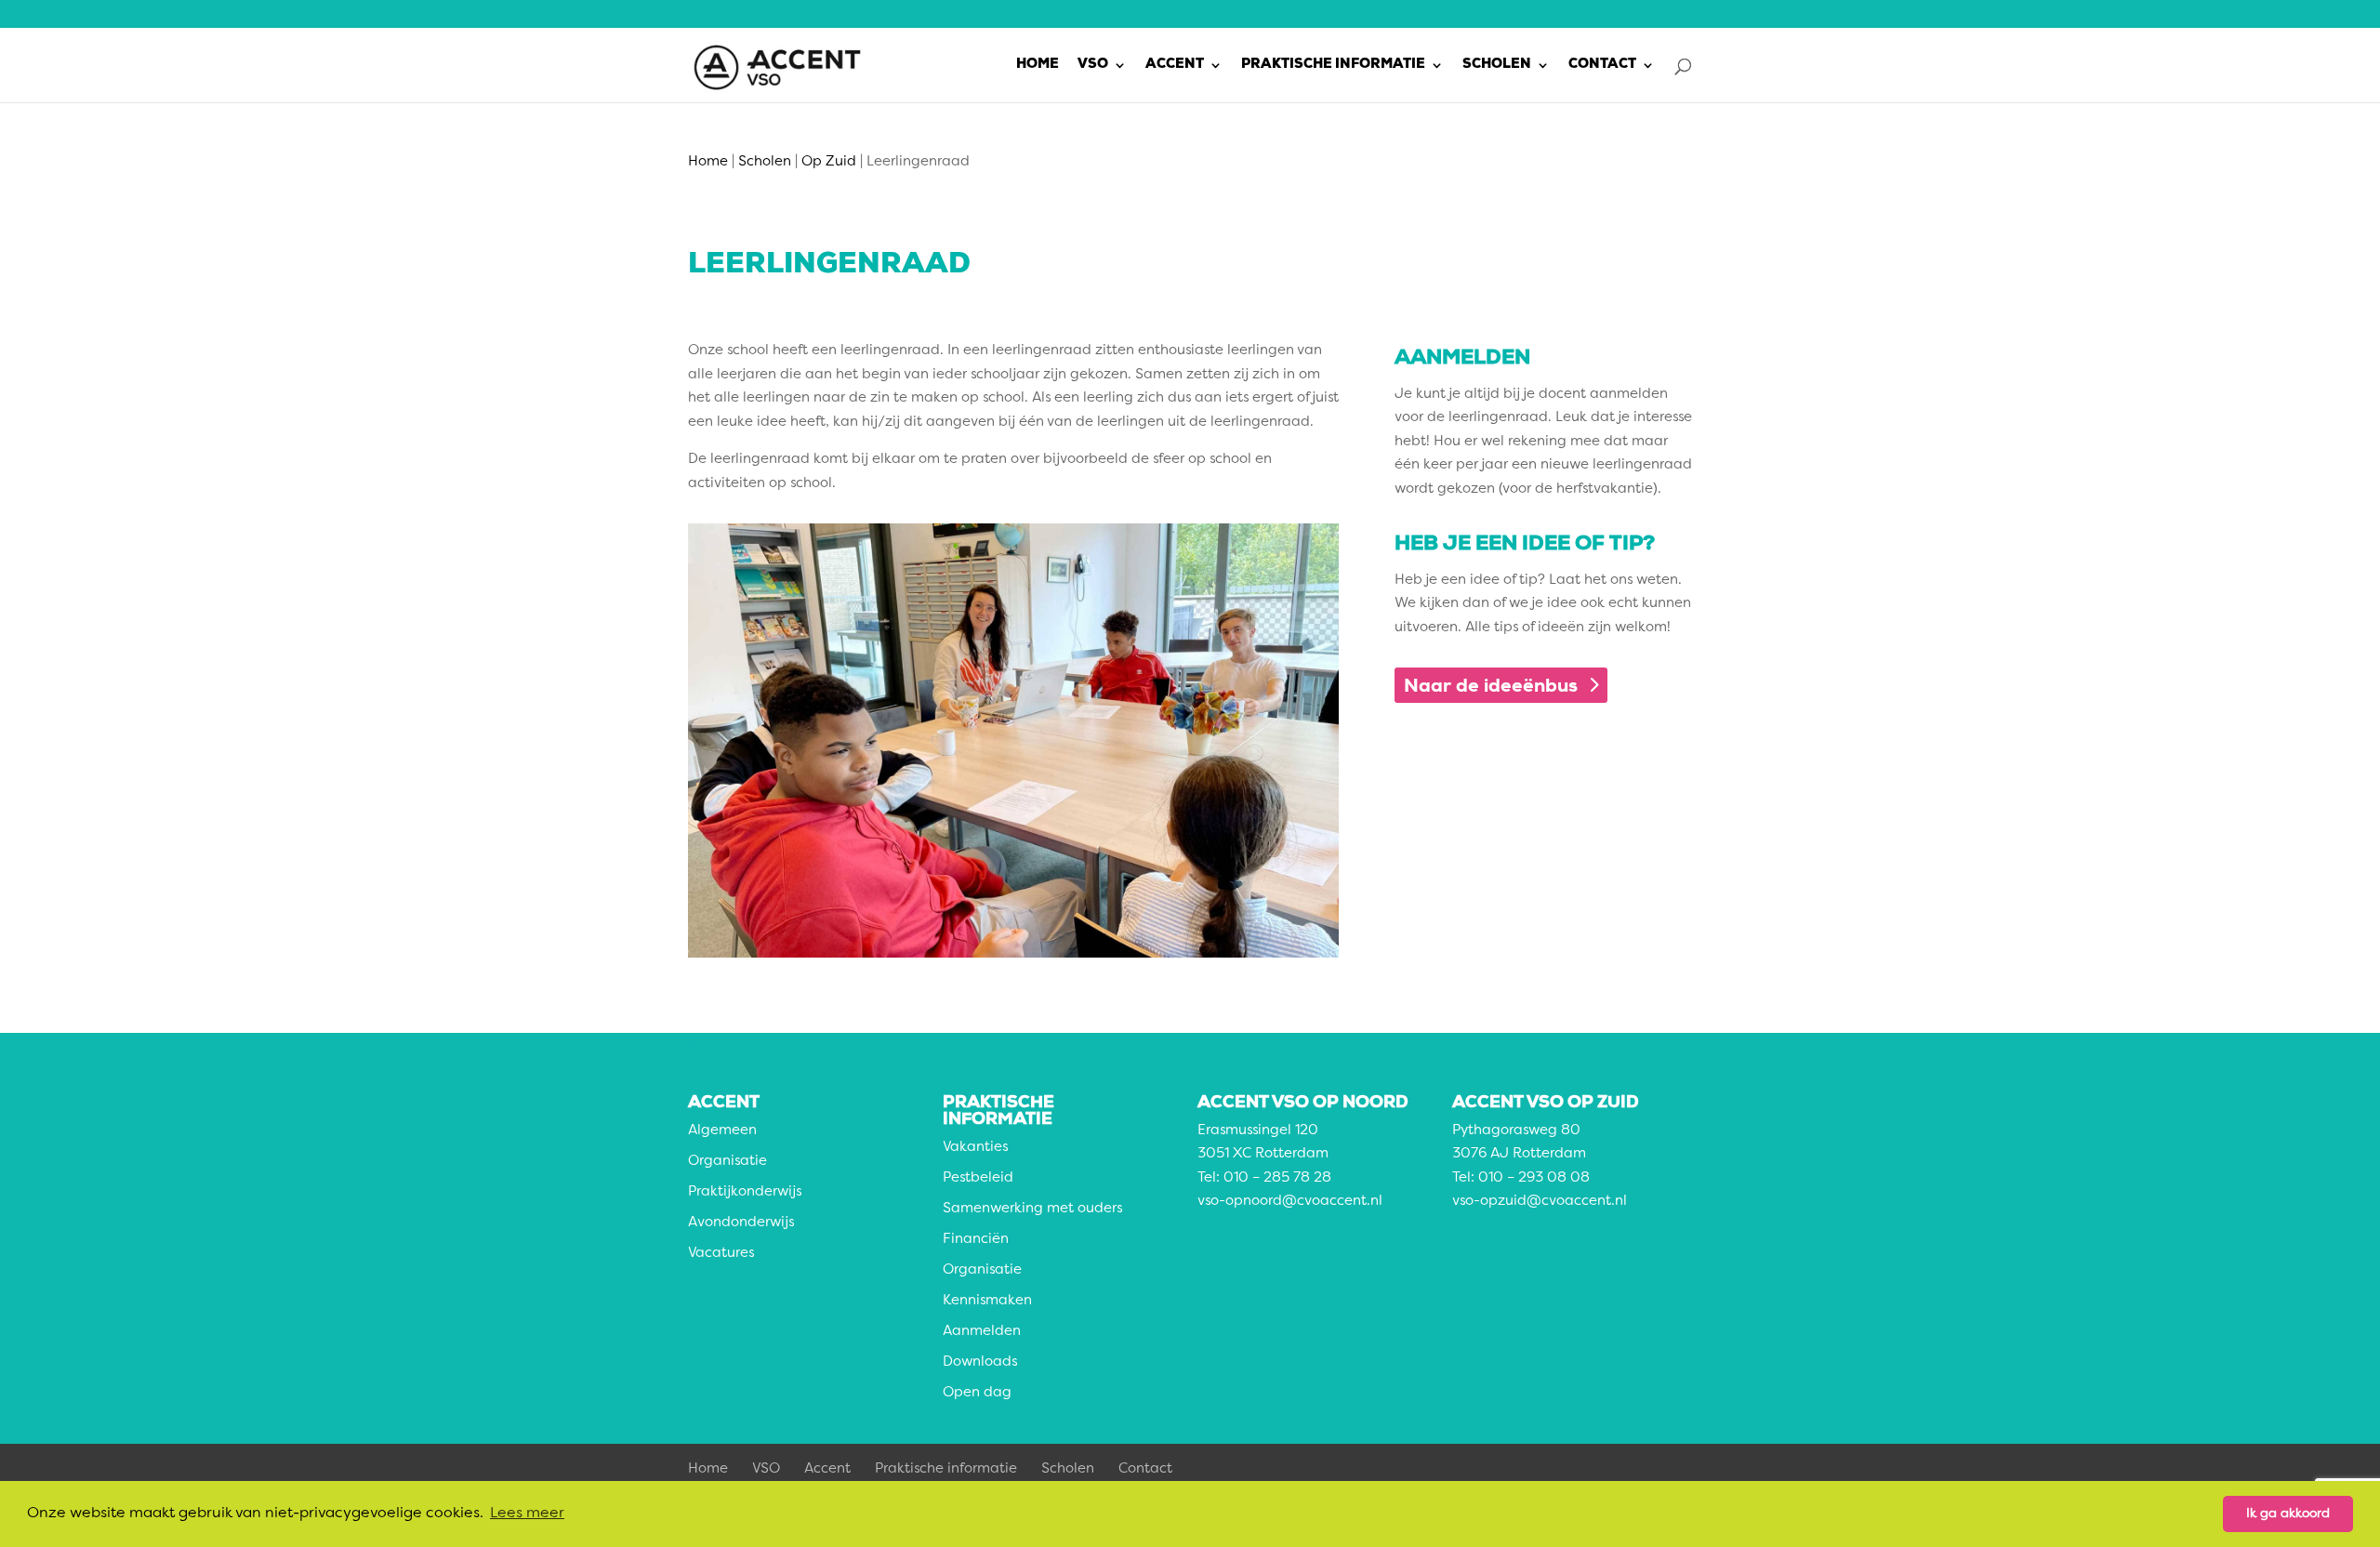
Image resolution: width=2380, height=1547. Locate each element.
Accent (1175, 65)
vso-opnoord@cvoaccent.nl (1290, 1202)
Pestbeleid (978, 1178)
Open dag (977, 1393)
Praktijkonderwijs (745, 1192)
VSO (1093, 65)
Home (1038, 65)
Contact (1602, 65)
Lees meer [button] (527, 1514)
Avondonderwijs (741, 1223)
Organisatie (727, 1162)
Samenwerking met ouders (1032, 1209)
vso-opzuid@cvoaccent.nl (1540, 1202)
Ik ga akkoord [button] (2288, 1514)
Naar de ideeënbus (1491, 685)
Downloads (980, 1362)
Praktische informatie (1333, 65)
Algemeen (722, 1131)
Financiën (976, 1240)
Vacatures (721, 1254)
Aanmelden (982, 1332)
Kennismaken (987, 1301)
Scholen (1497, 65)
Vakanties (975, 1148)
